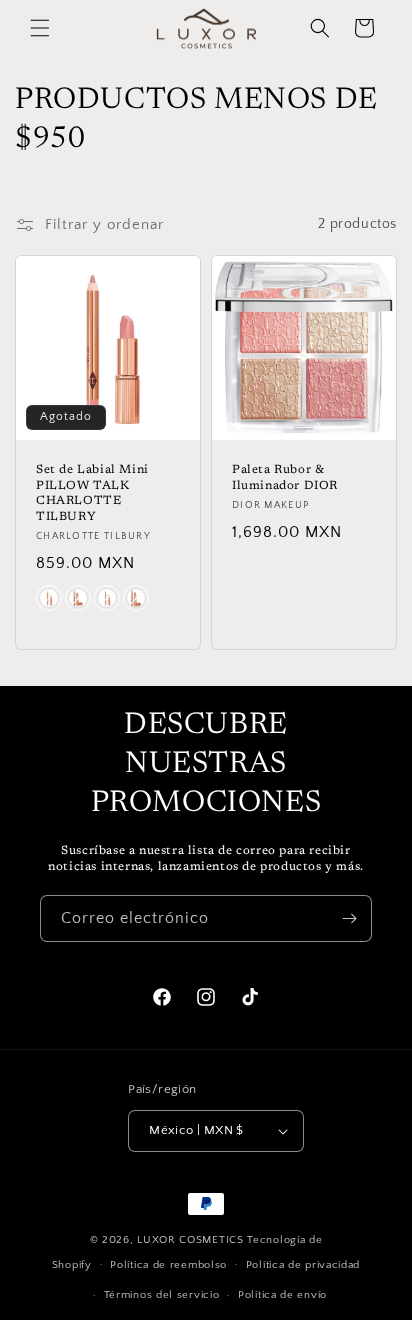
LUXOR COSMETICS (192, 1240)
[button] (40, 28)
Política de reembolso (168, 1265)
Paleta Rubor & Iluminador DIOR (285, 478)
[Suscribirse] (349, 918)
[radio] (49, 598)
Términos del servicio (162, 1295)
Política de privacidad (303, 1265)
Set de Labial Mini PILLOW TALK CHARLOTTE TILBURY (92, 493)
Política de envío (282, 1295)
